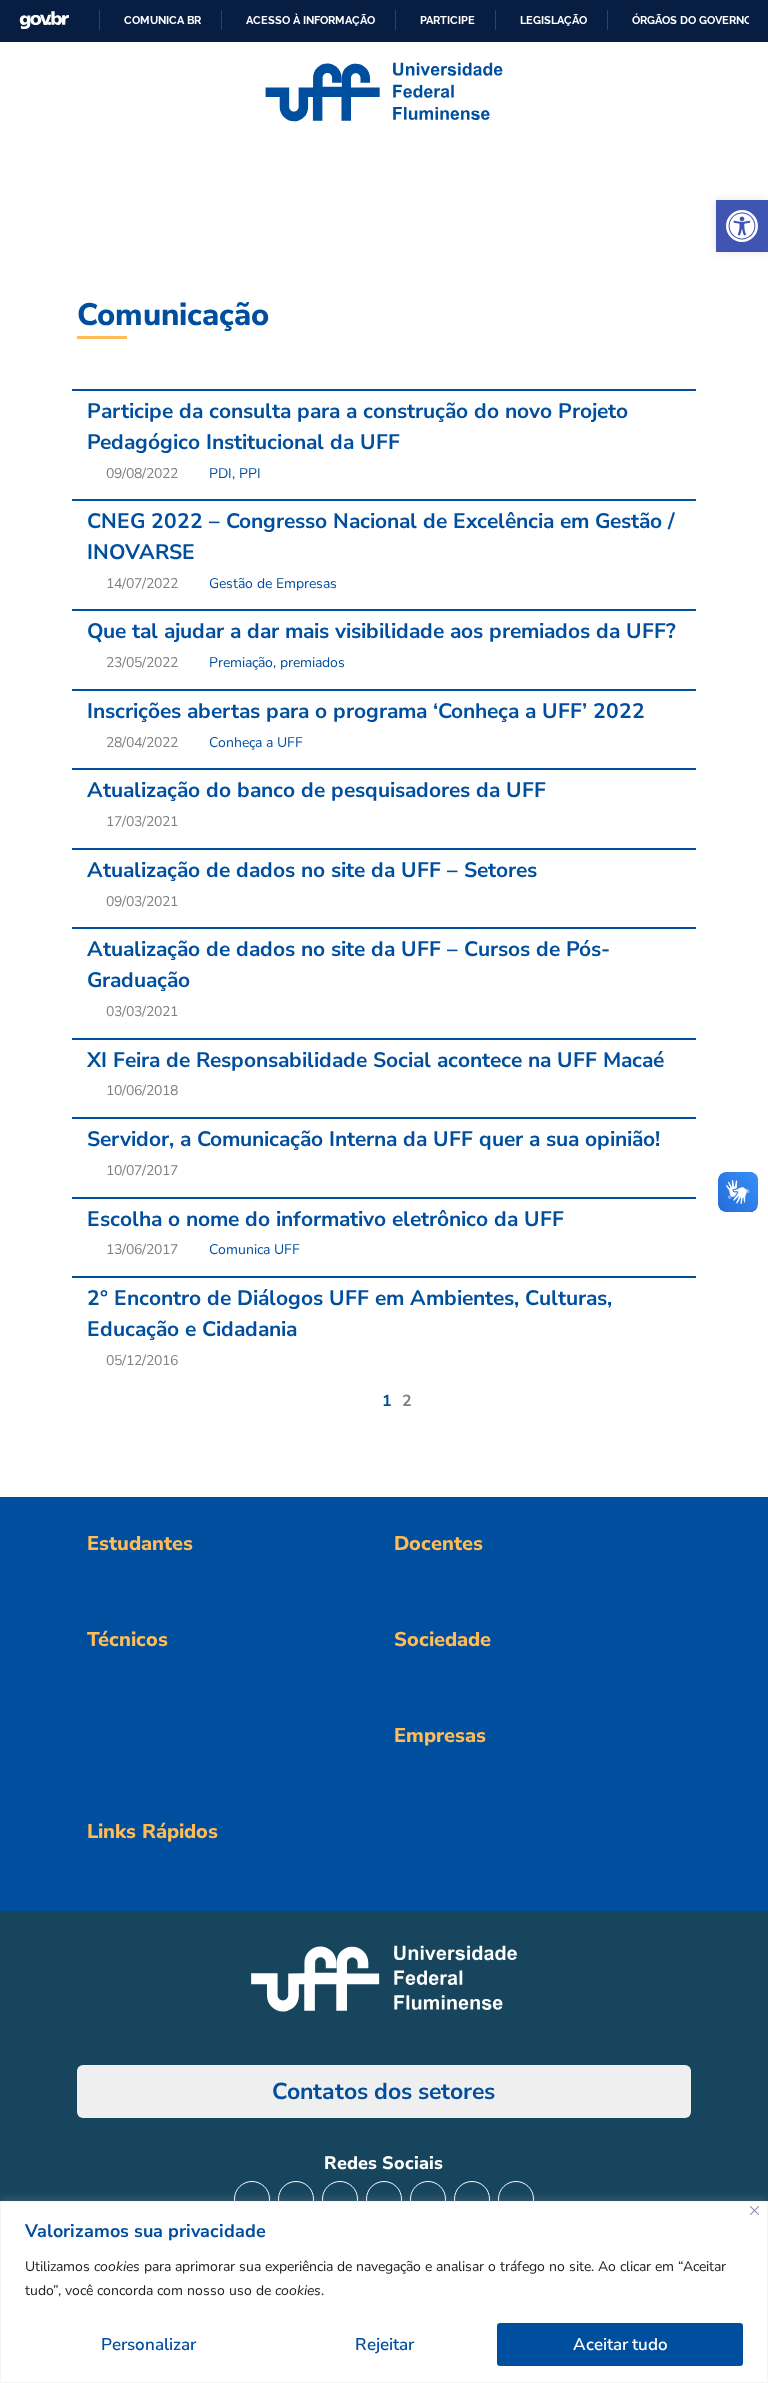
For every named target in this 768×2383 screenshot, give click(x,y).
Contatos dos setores (383, 2091)
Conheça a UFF (256, 742)
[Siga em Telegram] (516, 2199)
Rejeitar (384, 2344)
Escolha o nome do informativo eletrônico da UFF (325, 1219)
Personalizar (148, 2344)
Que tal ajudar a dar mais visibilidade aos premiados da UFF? (381, 631)
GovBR (44, 20)
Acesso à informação (310, 20)
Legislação (553, 20)
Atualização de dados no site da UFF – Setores (312, 870)
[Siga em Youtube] (428, 2199)
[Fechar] (754, 2210)
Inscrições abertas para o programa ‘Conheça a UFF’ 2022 (366, 711)
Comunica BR (162, 20)
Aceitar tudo (620, 2344)
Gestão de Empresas (273, 583)
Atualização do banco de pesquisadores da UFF (316, 790)
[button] (742, 226)
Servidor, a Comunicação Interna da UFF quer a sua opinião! (373, 1139)
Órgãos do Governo (692, 20)
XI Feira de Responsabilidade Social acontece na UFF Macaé (375, 1060)
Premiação (241, 662)
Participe (447, 20)
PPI (250, 473)
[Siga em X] (340, 2199)
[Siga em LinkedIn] (384, 2199)
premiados (312, 662)
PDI (220, 473)
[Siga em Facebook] (296, 2199)
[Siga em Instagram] (252, 2199)
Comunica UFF (254, 1249)
